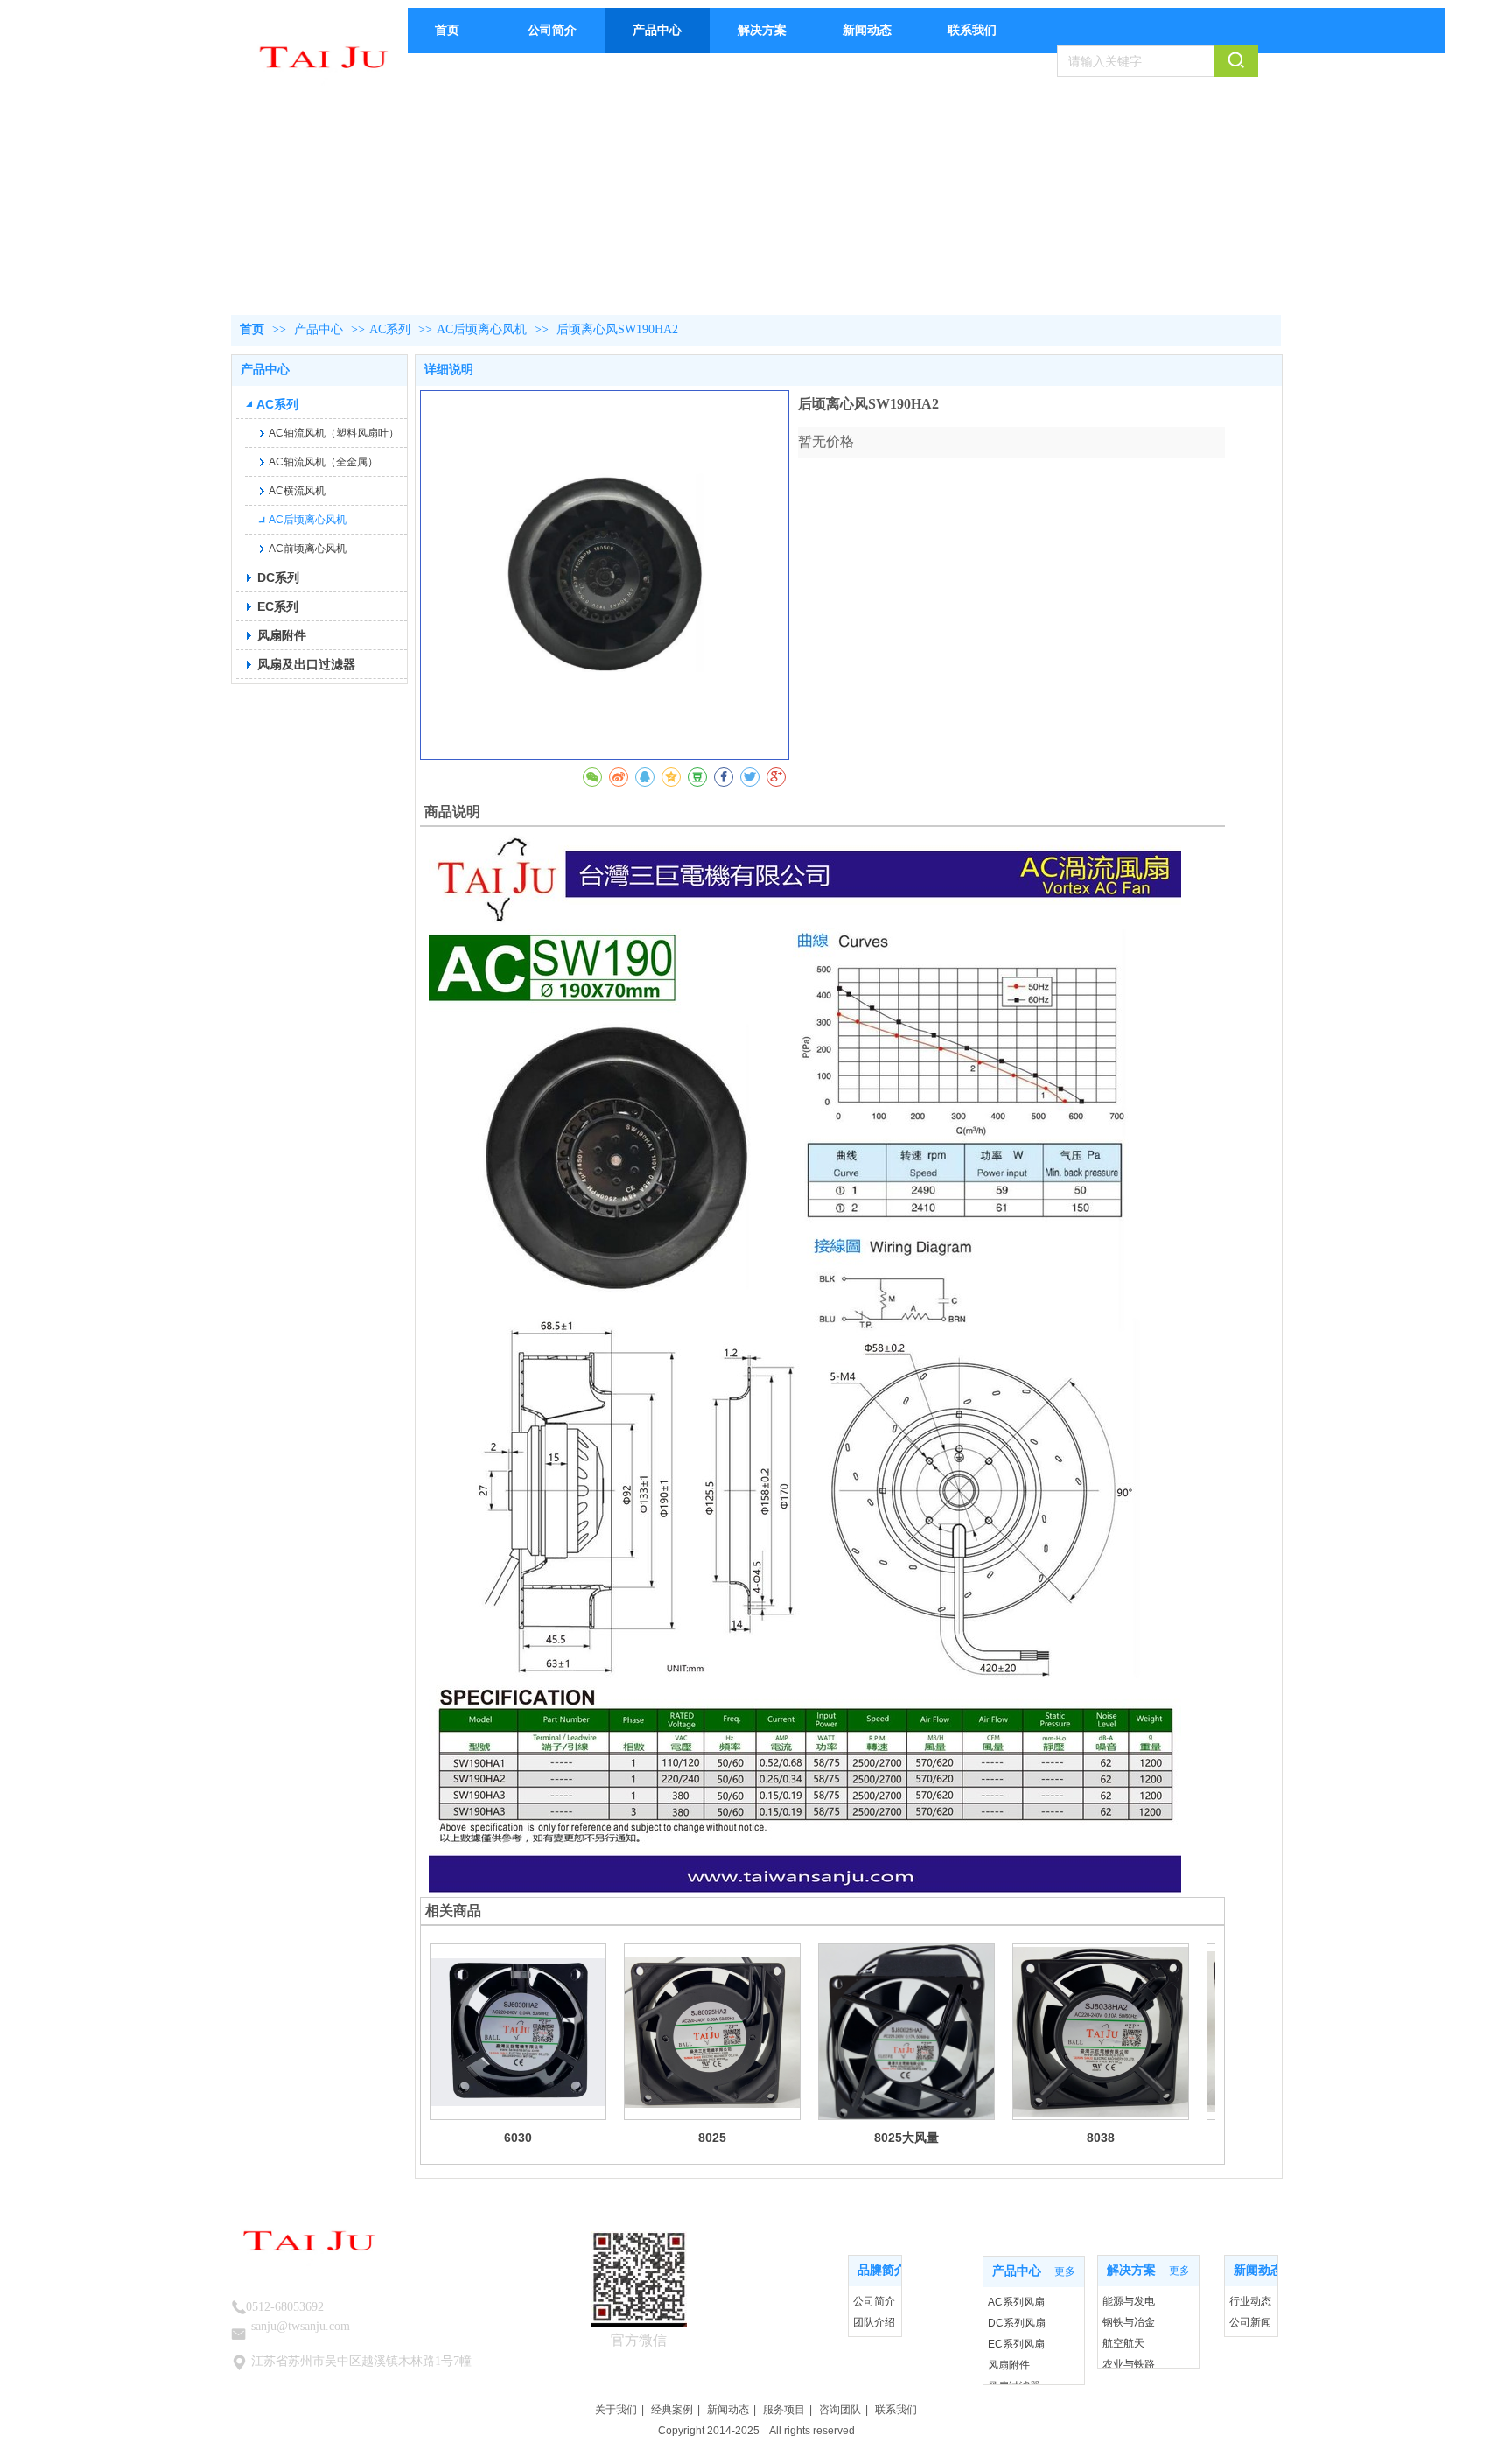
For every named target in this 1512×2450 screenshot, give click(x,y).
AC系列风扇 (1016, 2302)
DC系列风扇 (1017, 2323)
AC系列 (390, 329)
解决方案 (1131, 2270)
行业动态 (1250, 2301)
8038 (1101, 2138)
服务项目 (784, 2410)
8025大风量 (906, 2138)
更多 (882, 2271)
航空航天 (1123, 2343)
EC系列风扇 (1016, 2344)
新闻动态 (728, 2410)
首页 (252, 329)
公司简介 (874, 2301)
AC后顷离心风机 (482, 329)
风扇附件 (1009, 2365)
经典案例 (672, 2410)
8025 (712, 2138)
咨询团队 (840, 2410)
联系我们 (896, 2410)
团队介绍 (874, 2322)
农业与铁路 (1129, 2364)
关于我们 (616, 2410)
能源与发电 (1129, 2301)
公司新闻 (1250, 2322)
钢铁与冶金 (1129, 2322)
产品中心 (320, 329)
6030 (518, 2138)
